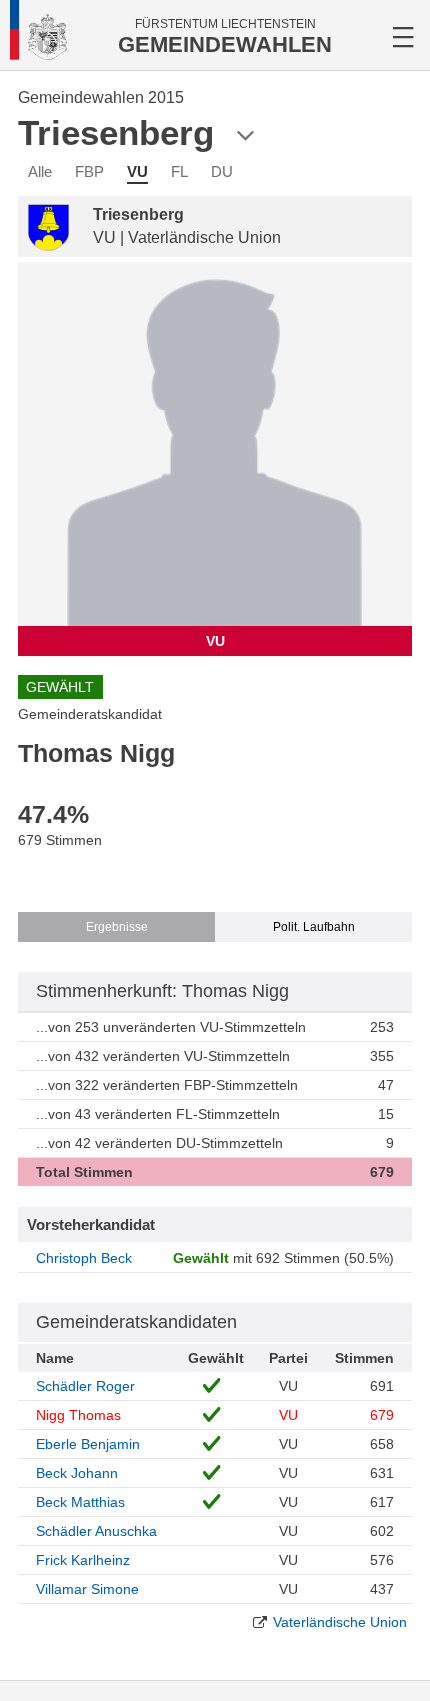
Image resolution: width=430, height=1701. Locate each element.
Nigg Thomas (78, 1415)
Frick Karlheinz (83, 1560)
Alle (40, 171)
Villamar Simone (87, 1589)
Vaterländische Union (340, 1622)
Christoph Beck (84, 1258)
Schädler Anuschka (96, 1531)
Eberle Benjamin (88, 1444)
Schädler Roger (85, 1386)
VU (137, 171)
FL (179, 171)
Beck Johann (77, 1473)
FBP (89, 171)
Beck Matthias (80, 1502)
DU (222, 171)
